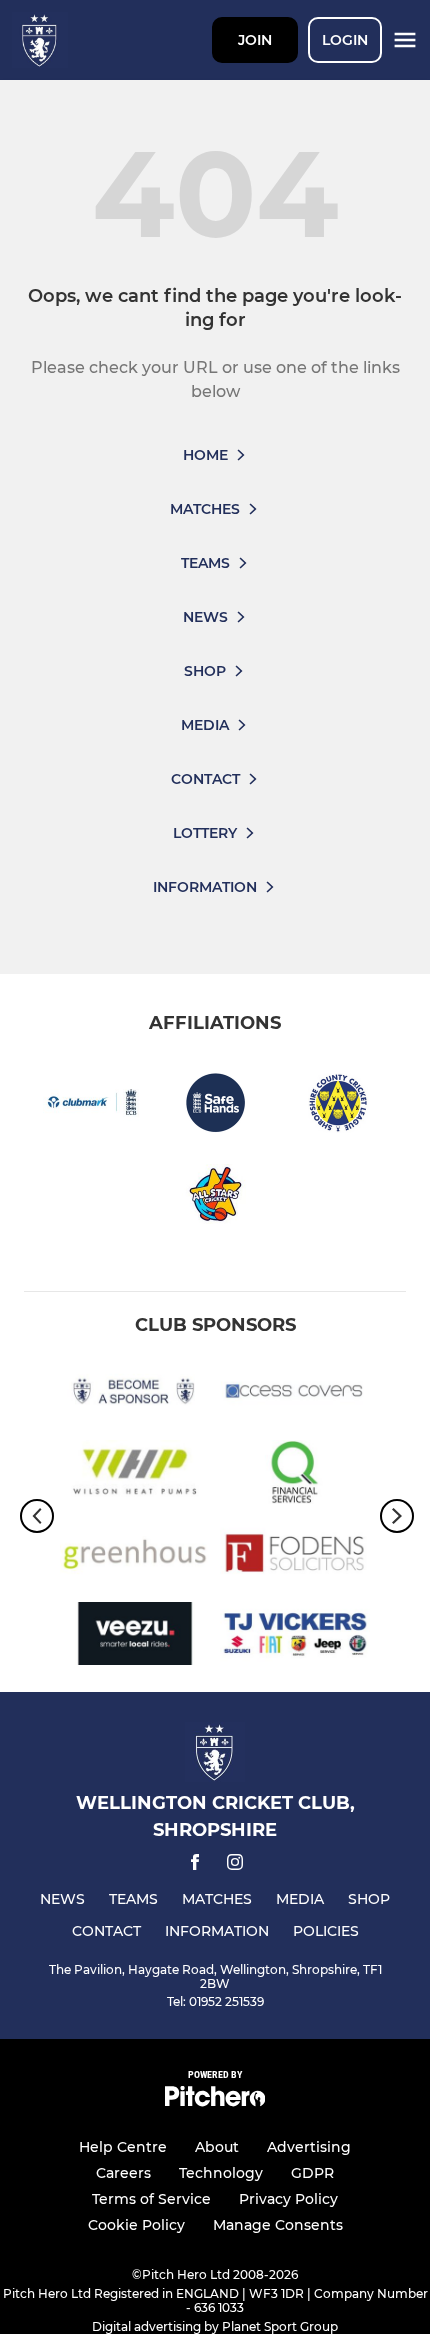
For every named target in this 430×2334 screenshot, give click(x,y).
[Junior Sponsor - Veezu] (135, 1637)
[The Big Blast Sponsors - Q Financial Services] (295, 1475)
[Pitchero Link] (215, 2101)
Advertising (309, 2147)
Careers (123, 2173)
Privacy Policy (288, 2199)
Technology (221, 2173)
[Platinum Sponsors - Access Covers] (295, 1394)
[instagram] (235, 1865)
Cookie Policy (136, 2225)
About (217, 2147)
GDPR (312, 2173)
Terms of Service (151, 2199)
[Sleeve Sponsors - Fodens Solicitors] (295, 1556)
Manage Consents (278, 2225)
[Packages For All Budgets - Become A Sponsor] (135, 1394)
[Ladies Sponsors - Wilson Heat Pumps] (135, 1475)
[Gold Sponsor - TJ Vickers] (295, 1637)
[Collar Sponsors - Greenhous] (135, 1556)
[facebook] (195, 1865)
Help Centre (123, 2147)
